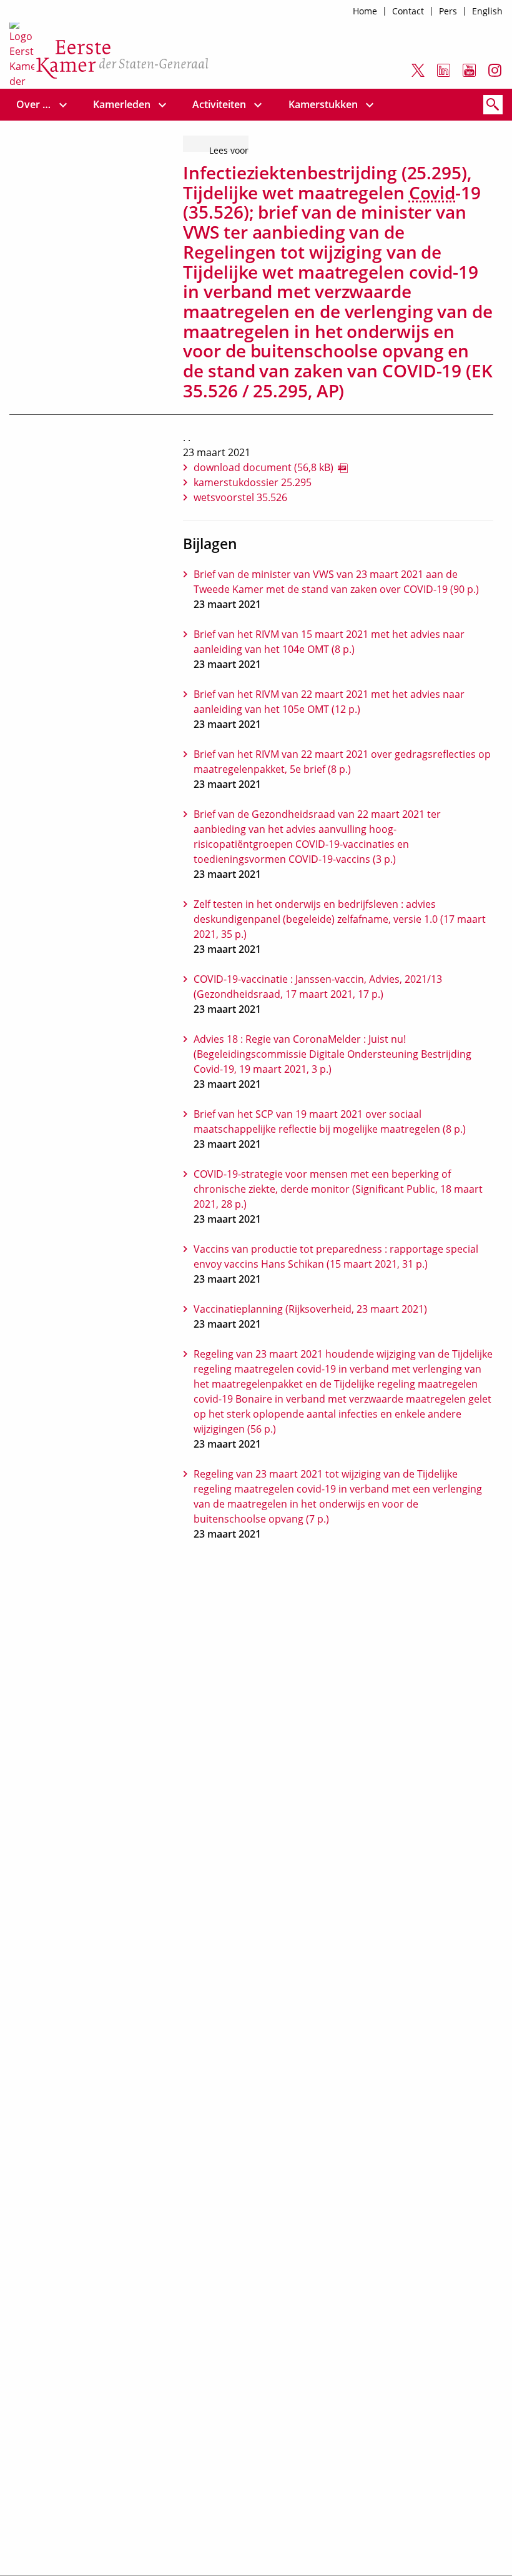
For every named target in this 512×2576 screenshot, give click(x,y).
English (487, 11)
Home (365, 11)
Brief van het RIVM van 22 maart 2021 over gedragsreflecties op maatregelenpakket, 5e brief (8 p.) (342, 762)
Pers (448, 11)
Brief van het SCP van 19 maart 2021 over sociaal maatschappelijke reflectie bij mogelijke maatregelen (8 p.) (330, 1121)
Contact (408, 11)
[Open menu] (63, 105)
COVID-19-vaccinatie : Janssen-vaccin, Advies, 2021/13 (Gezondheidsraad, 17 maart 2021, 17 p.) (318, 987)
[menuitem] (34, 105)
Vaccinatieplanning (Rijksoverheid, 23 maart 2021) (310, 1309)
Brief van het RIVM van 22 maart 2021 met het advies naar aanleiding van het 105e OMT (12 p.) (329, 702)
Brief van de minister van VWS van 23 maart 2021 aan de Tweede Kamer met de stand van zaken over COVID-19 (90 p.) (336, 582)
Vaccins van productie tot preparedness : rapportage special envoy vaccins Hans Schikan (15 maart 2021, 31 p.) (336, 1256)
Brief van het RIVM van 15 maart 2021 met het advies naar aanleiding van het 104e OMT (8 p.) (329, 642)
